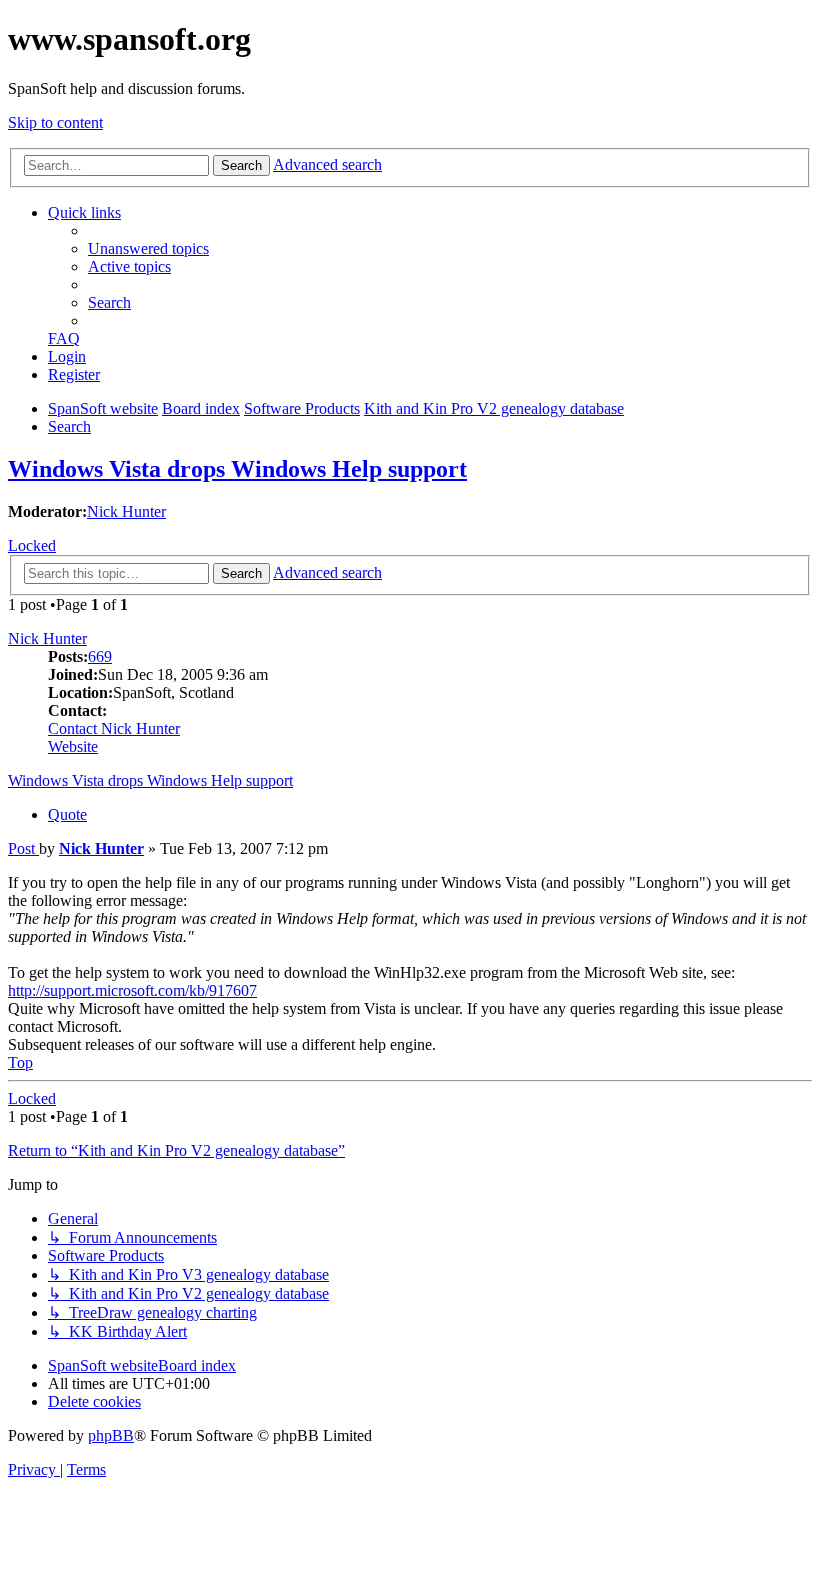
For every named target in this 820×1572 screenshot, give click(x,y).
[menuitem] (148, 248)
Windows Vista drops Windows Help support (237, 469)
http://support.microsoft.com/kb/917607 (132, 990)
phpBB (111, 1435)
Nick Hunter (126, 511)
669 (100, 656)
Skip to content (55, 122)
